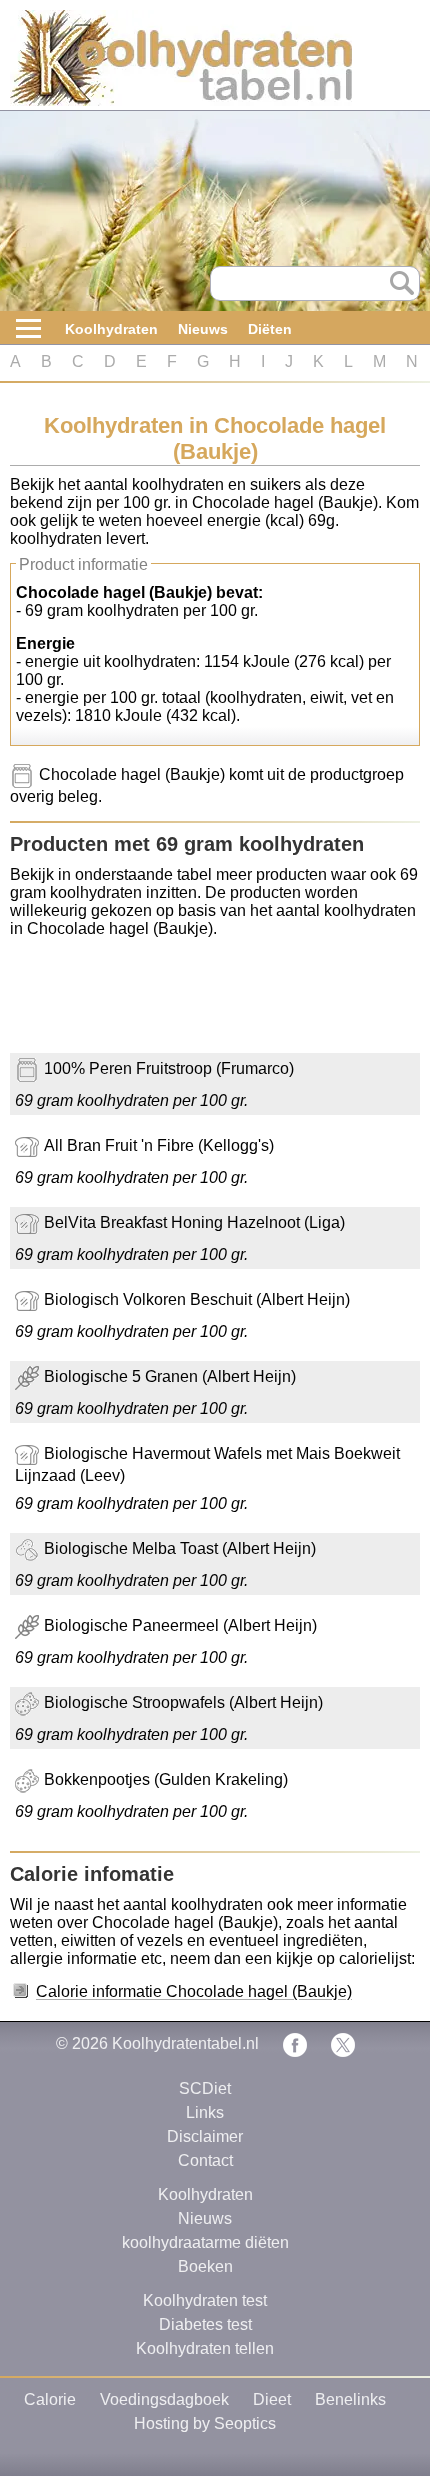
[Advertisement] (170, 1003)
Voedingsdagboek (164, 2399)
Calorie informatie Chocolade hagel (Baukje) (194, 1991)
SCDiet (205, 2088)
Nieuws (203, 329)
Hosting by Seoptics (205, 2423)
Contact (205, 2160)
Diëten (270, 329)
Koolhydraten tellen (205, 2348)
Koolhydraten (111, 329)
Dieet (272, 2399)
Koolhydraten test (205, 2300)
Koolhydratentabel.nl (185, 2043)
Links (205, 2112)
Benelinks (350, 2399)
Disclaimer (205, 2136)
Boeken (205, 2266)
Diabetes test (205, 2324)
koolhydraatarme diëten (205, 2242)
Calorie (50, 2399)
